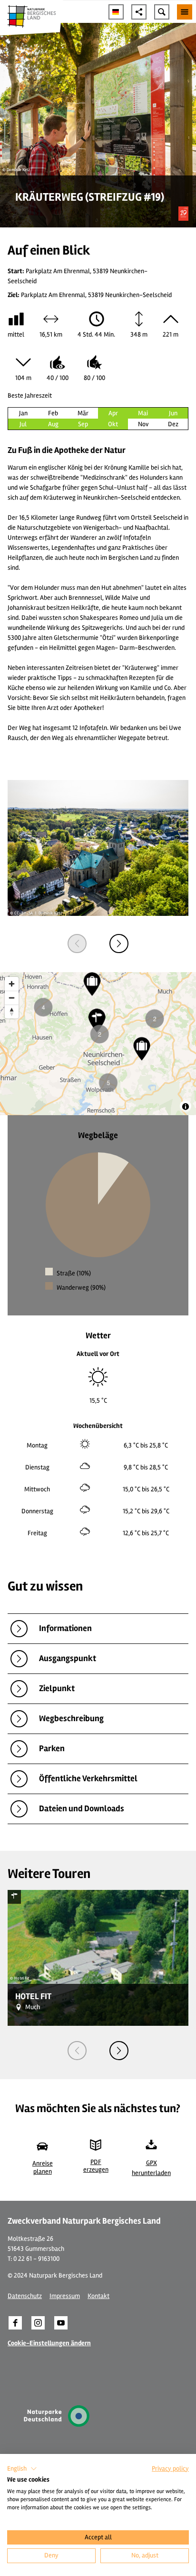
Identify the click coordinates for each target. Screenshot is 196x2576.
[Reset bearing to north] (12, 1011)
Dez (173, 424)
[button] (15, 2323)
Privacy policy (170, 2468)
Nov (143, 424)
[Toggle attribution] (186, 1107)
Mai (143, 413)
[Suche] (162, 12)
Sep (83, 424)
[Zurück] (77, 944)
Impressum (65, 2296)
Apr (113, 413)
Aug (53, 424)
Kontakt (98, 2296)
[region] (98, 1044)
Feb (53, 413)
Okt (113, 424)
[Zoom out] (12, 998)
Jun (173, 413)
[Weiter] (119, 944)
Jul (23, 424)
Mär (83, 413)
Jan (23, 413)
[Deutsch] (116, 12)
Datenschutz (25, 2296)
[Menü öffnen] (185, 12)
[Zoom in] (12, 984)
